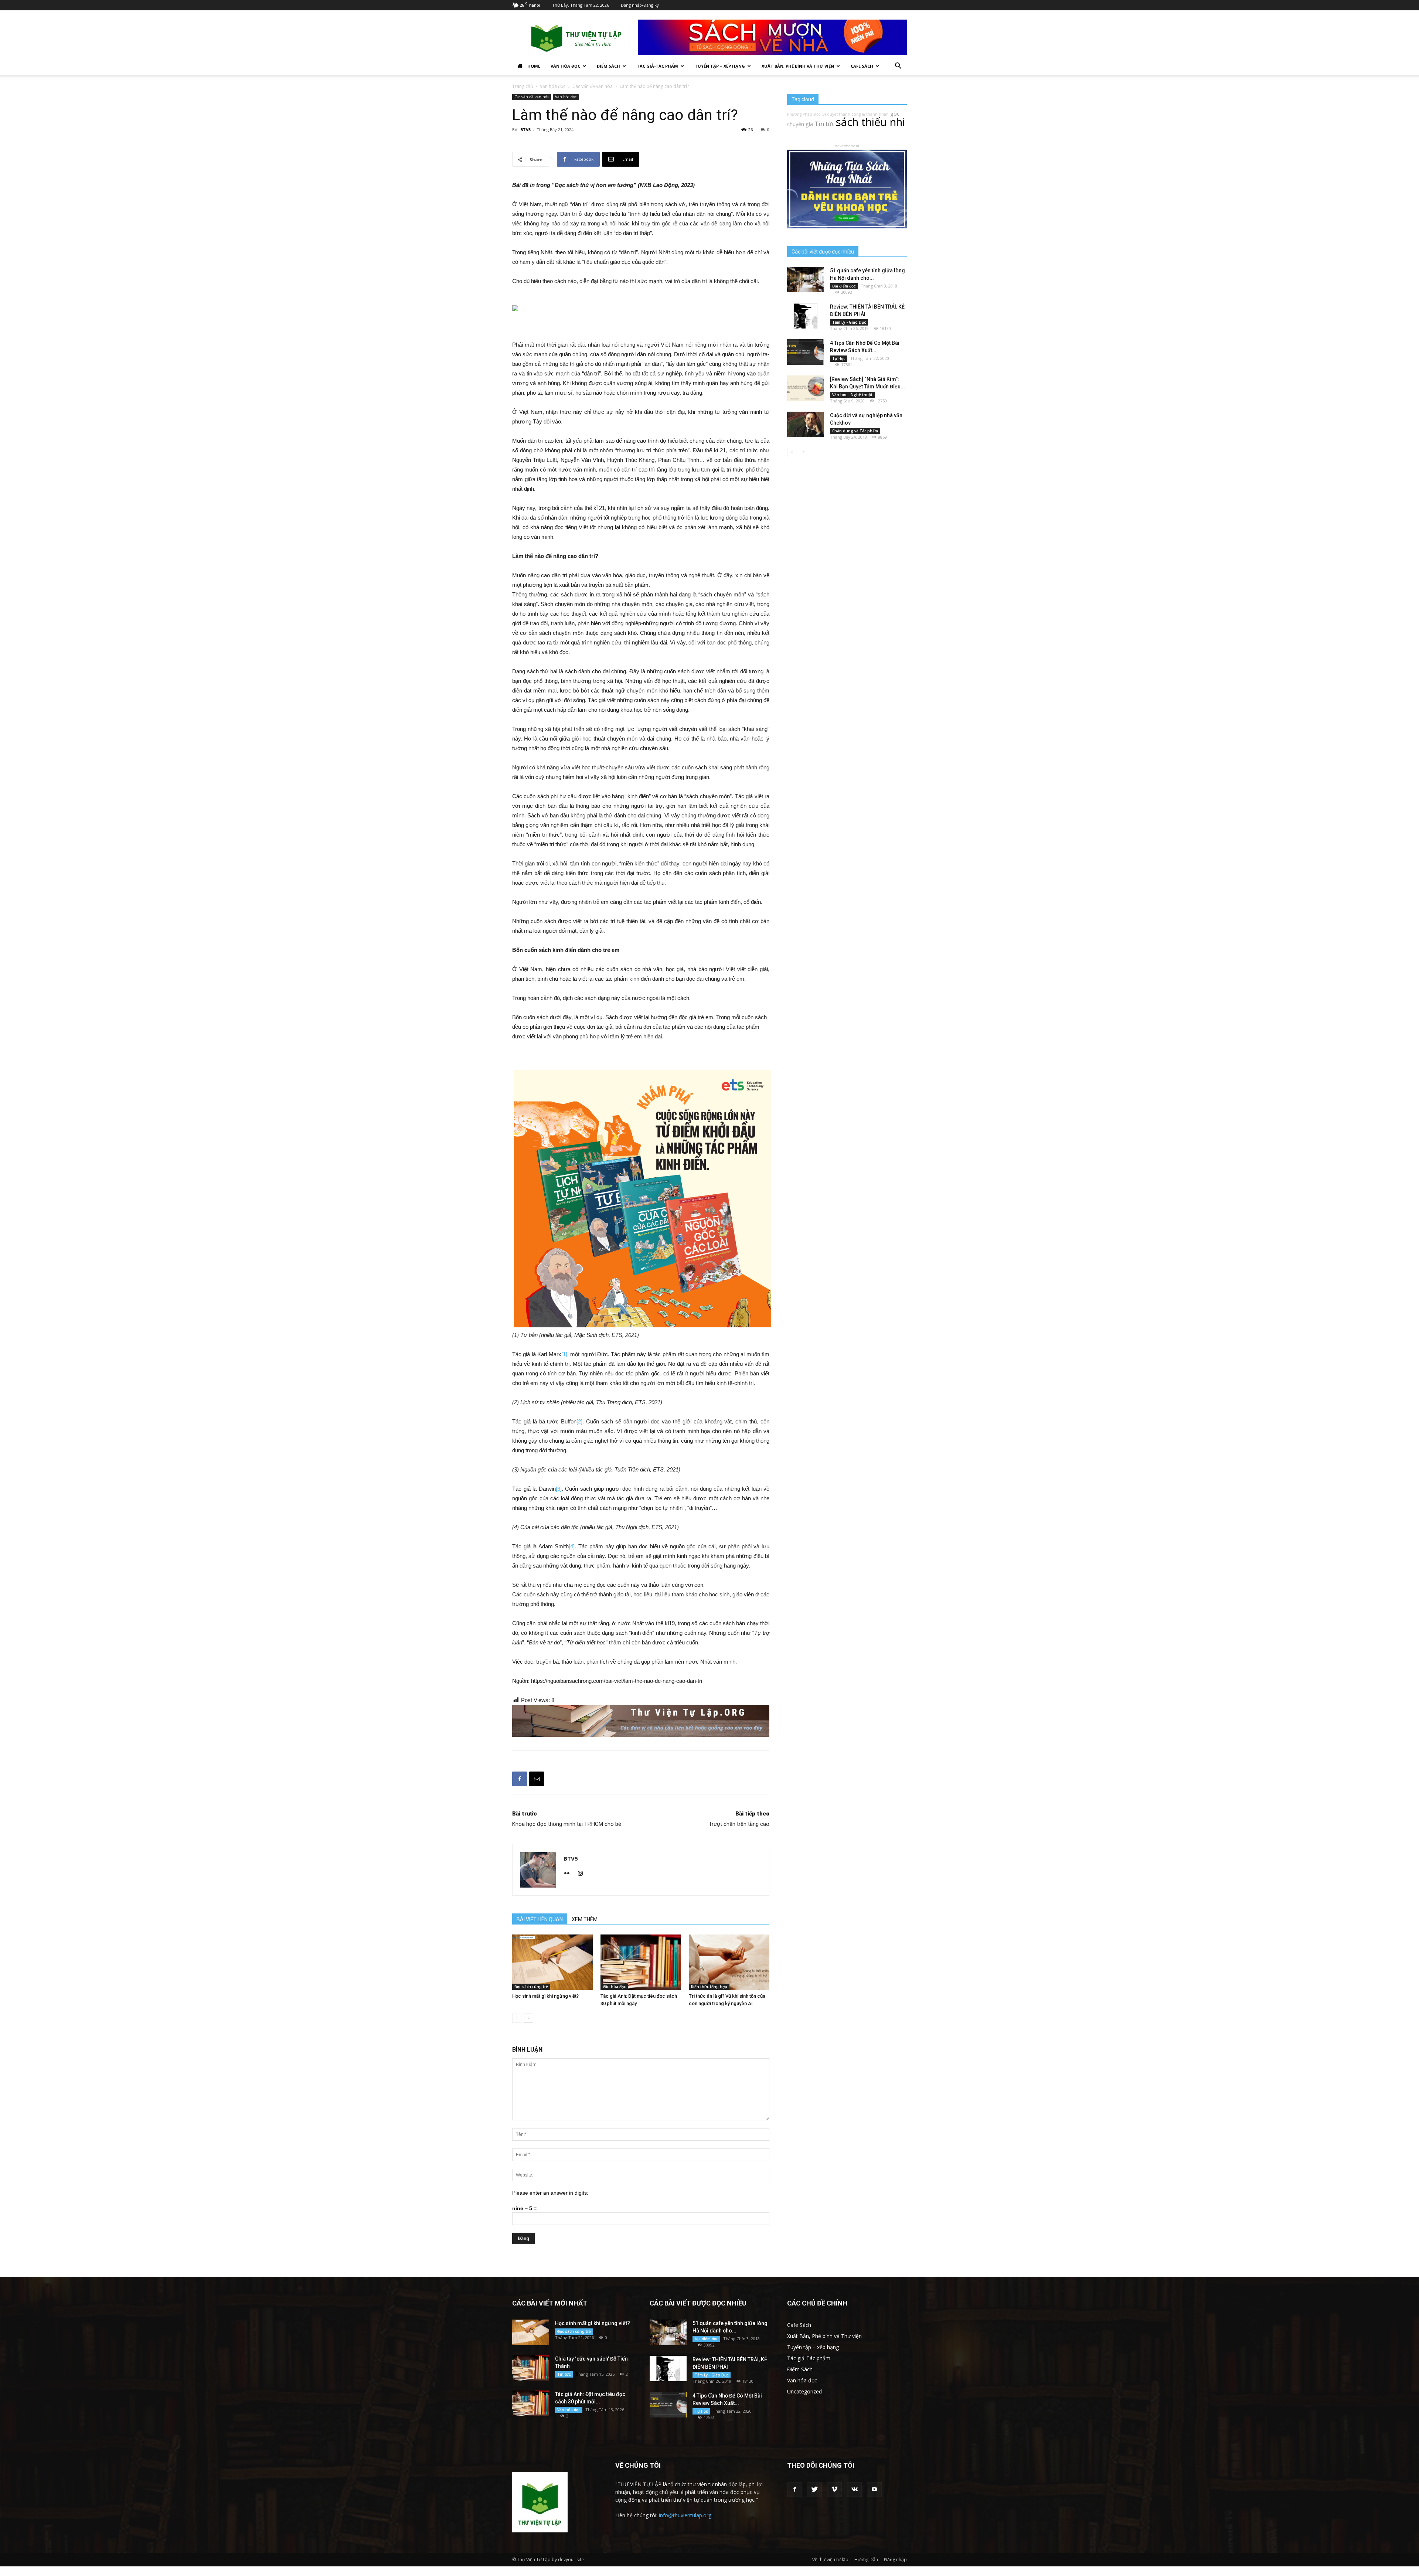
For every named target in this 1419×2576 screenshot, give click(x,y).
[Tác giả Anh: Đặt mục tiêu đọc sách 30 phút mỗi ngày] (641, 1962)
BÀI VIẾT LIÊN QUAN (540, 1919)
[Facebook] (794, 2490)
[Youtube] (874, 2490)
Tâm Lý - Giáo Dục (849, 322)
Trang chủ (523, 86)
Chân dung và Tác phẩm (855, 431)
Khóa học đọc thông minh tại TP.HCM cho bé (567, 1824)
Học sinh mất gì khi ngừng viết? (545, 1996)
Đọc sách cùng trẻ (531, 1987)
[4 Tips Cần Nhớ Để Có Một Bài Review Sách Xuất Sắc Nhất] (806, 352)
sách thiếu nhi (870, 122)
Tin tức (824, 124)
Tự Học (839, 358)
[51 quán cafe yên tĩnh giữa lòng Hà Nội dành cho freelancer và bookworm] (806, 280)
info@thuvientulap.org (685, 2515)
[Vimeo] (834, 2490)
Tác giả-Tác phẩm (657, 66)
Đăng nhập (895, 2560)
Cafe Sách (862, 66)
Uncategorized (804, 2391)
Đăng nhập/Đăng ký (640, 5)
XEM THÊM (585, 1919)
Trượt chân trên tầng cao (739, 1824)
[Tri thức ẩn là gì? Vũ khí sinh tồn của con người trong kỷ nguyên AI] (729, 1962)
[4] (572, 1546)
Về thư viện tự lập (830, 2560)
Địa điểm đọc (844, 286)
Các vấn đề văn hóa (593, 86)
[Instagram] (583, 1874)
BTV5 (525, 130)
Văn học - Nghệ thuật (852, 395)
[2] (579, 1421)
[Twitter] (814, 2490)
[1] (564, 1354)
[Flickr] (570, 1874)
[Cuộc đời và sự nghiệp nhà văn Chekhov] (806, 424)
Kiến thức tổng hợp (709, 1987)
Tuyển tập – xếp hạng (720, 66)
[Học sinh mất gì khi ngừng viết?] (552, 1962)
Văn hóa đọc (565, 66)
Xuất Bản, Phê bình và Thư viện (798, 66)
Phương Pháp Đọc (804, 114)
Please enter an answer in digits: (550, 2193)
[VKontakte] (854, 2490)
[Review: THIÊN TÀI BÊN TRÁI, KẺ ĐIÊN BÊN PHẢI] (806, 316)
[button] (898, 67)
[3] (559, 1489)
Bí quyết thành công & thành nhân (855, 114)
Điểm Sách (608, 66)
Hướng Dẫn (866, 2560)
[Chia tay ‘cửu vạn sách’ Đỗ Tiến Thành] (531, 2368)
